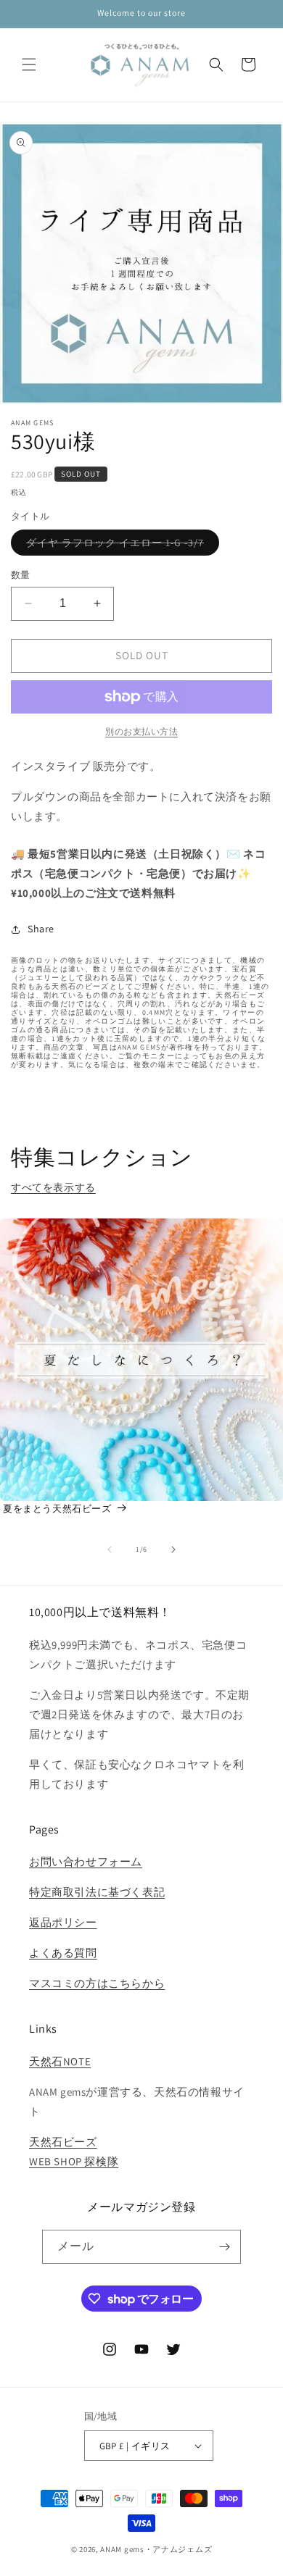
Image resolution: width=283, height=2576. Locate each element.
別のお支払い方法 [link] (141, 731)
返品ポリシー (63, 1922)
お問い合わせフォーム (86, 1861)
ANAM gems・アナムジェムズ (156, 2549)
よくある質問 (63, 1953)
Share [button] (41, 929)
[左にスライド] (110, 1550)
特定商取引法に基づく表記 (97, 1892)
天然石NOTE (60, 2061)
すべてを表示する (53, 1187)
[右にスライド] (173, 1550)
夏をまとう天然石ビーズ (57, 1509)
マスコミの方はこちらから (97, 1983)
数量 (21, 575)
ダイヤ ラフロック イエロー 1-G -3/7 (120, 545)
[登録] (224, 2247)
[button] (29, 64)
